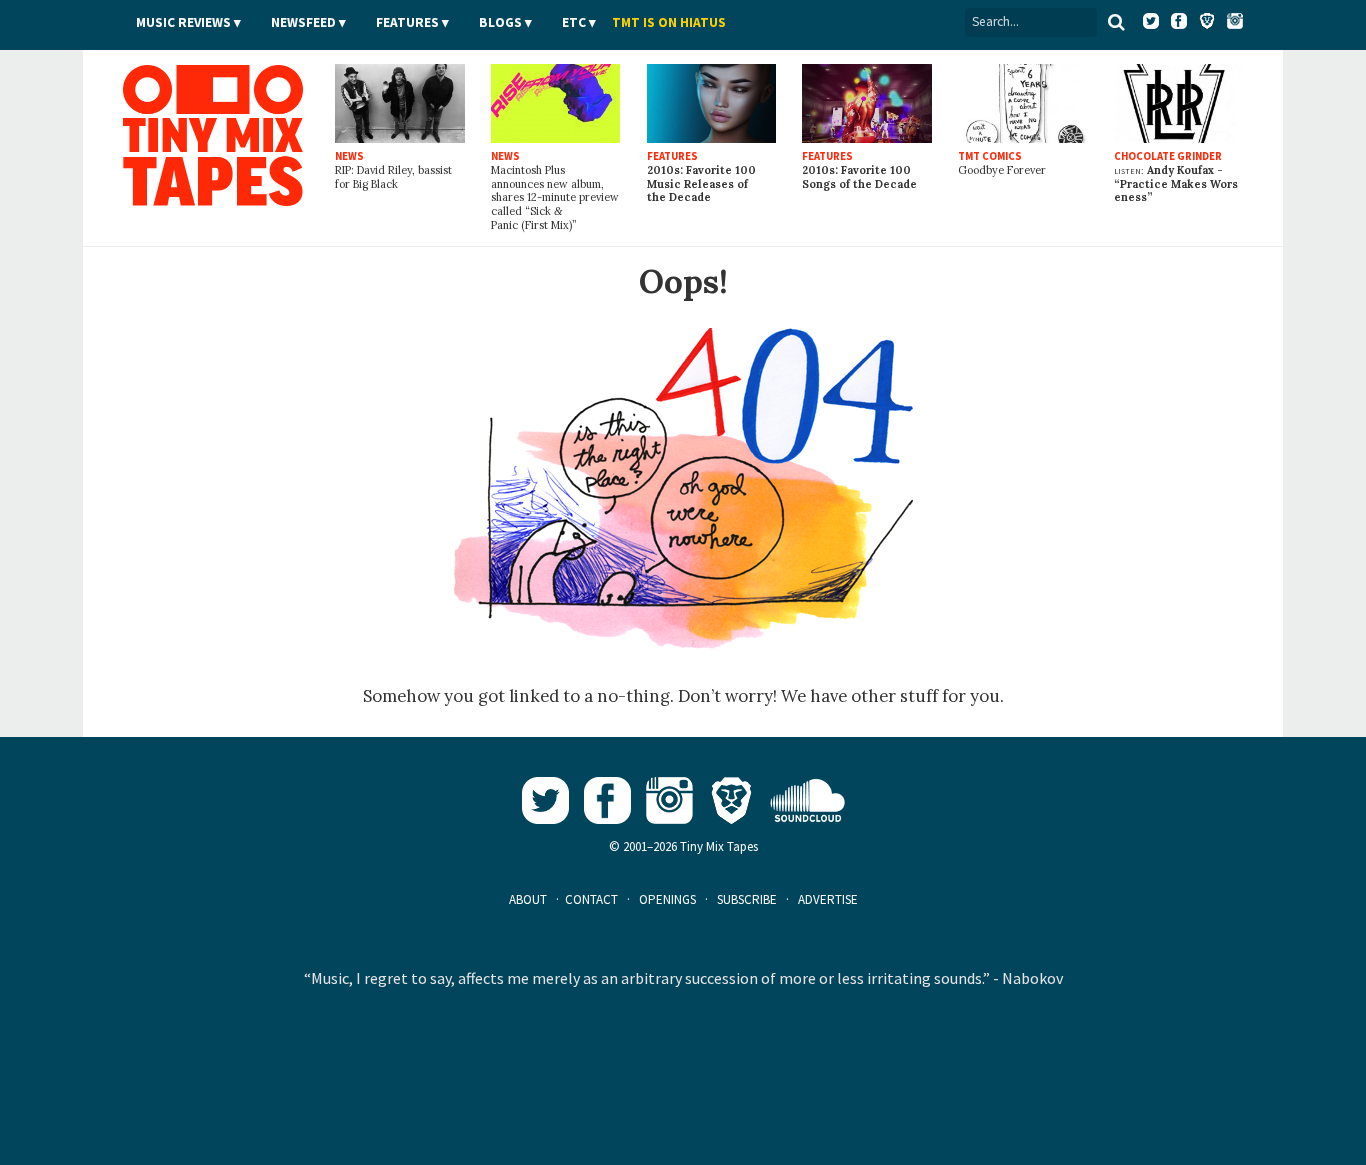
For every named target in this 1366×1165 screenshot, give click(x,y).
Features (407, 22)
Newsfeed (303, 22)
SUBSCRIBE (747, 899)
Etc (574, 22)
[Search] (1116, 22)
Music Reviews (183, 22)
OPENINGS (667, 899)
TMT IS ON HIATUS (669, 22)
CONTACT (591, 899)
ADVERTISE (828, 899)
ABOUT (528, 899)
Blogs (500, 22)
